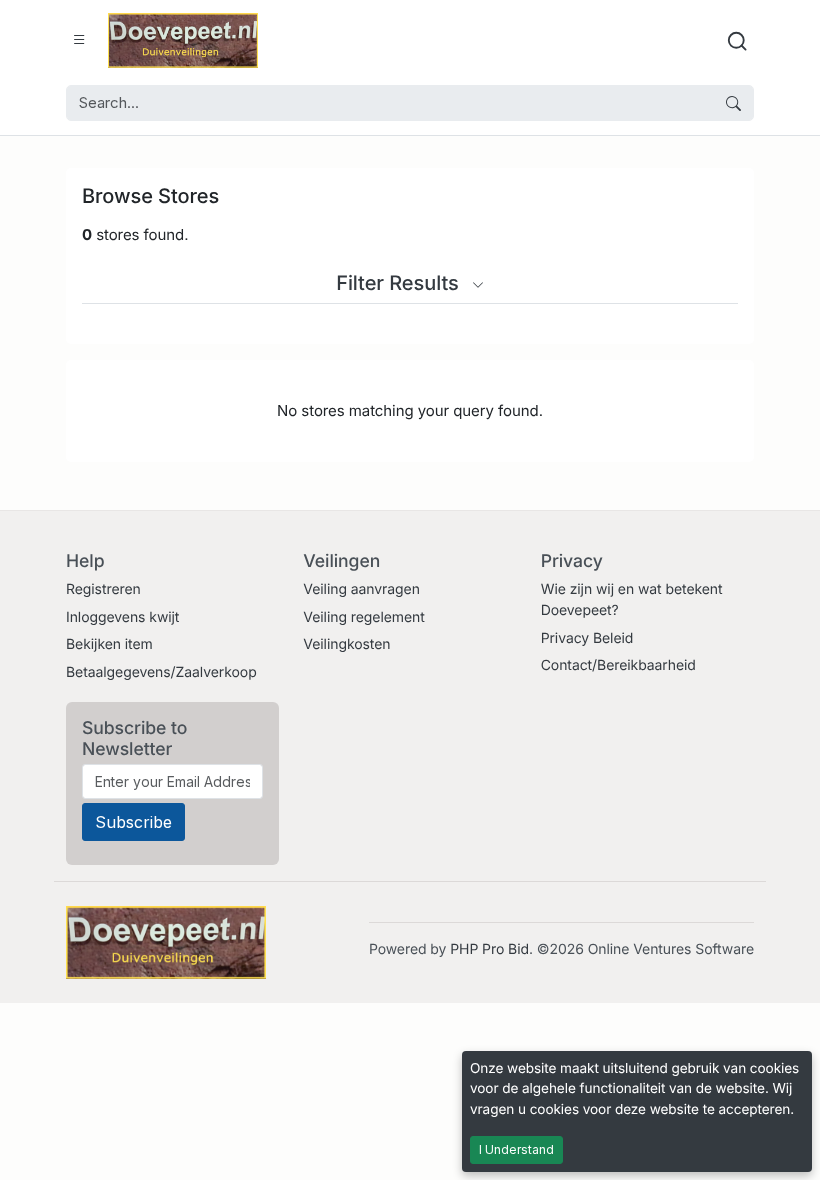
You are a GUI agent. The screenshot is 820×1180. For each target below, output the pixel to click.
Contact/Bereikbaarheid (618, 665)
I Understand (516, 1149)
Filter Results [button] (400, 283)
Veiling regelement (363, 617)
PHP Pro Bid (489, 949)
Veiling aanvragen (361, 589)
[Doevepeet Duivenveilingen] (183, 40)
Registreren (103, 589)
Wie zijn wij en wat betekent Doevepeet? (632, 600)
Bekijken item (109, 644)
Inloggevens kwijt (122, 617)
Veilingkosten (346, 644)
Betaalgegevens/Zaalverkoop (161, 672)
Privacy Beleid (587, 638)
